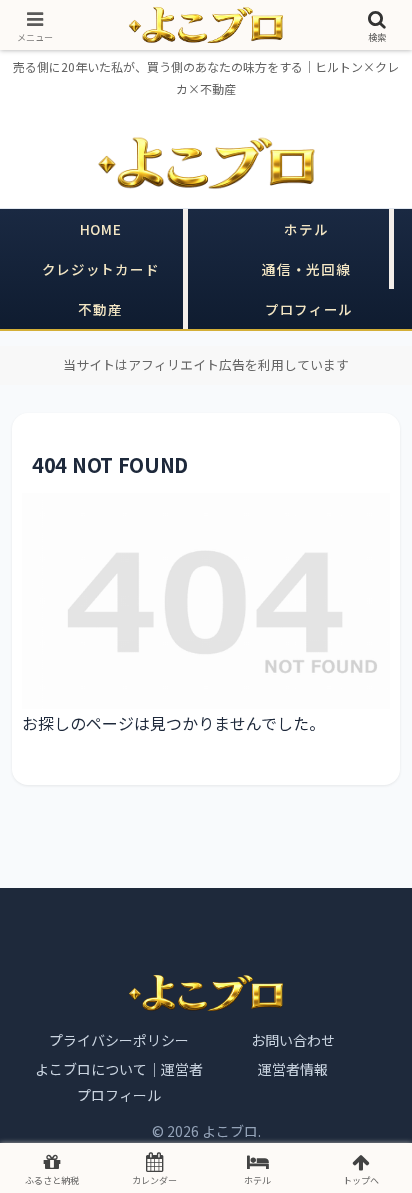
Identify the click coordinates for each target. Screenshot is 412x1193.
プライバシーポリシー (119, 1040)
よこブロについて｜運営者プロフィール (119, 1082)
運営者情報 (293, 1069)
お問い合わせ (293, 1040)
